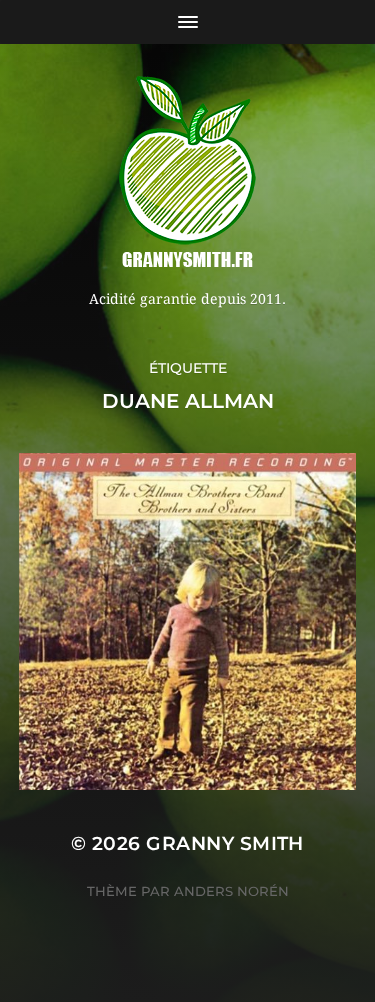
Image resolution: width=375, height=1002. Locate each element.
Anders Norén (231, 891)
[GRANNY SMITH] (187, 174)
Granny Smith (225, 843)
